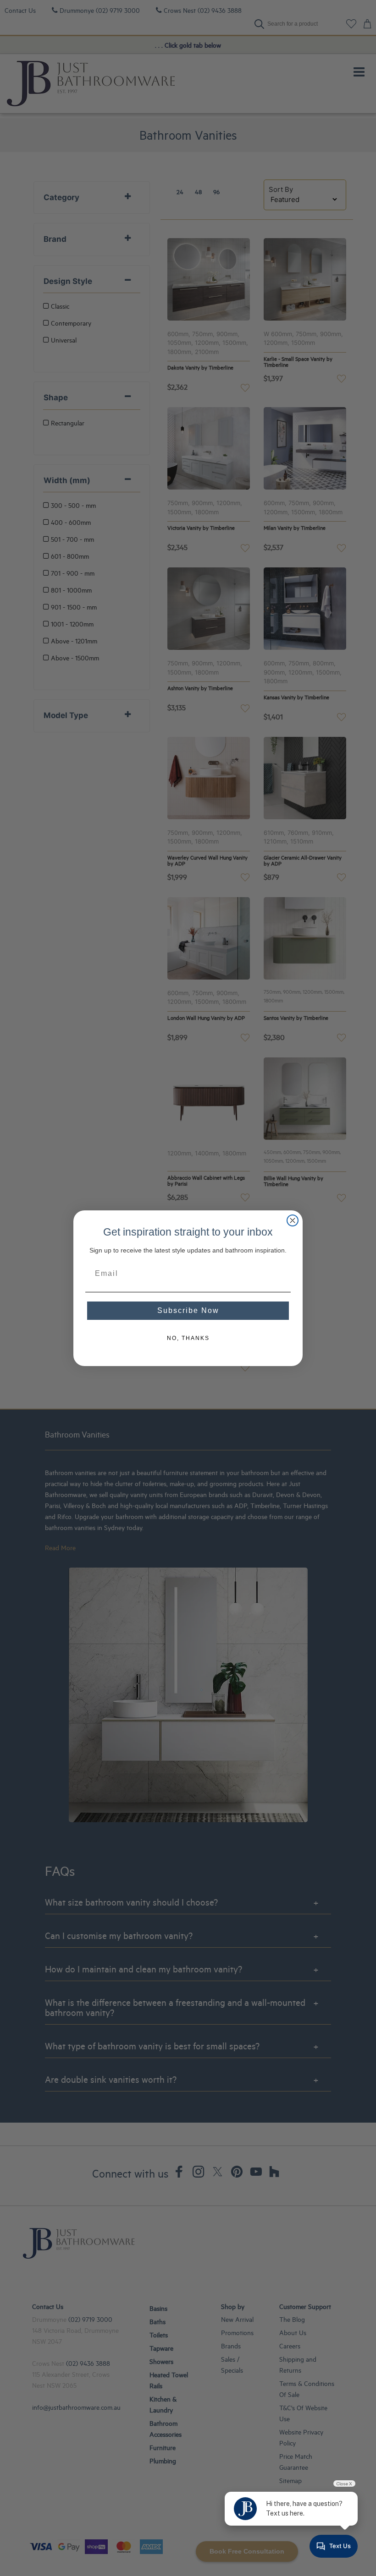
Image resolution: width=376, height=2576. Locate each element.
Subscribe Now (188, 1310)
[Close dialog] (293, 1220)
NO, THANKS (188, 1338)
